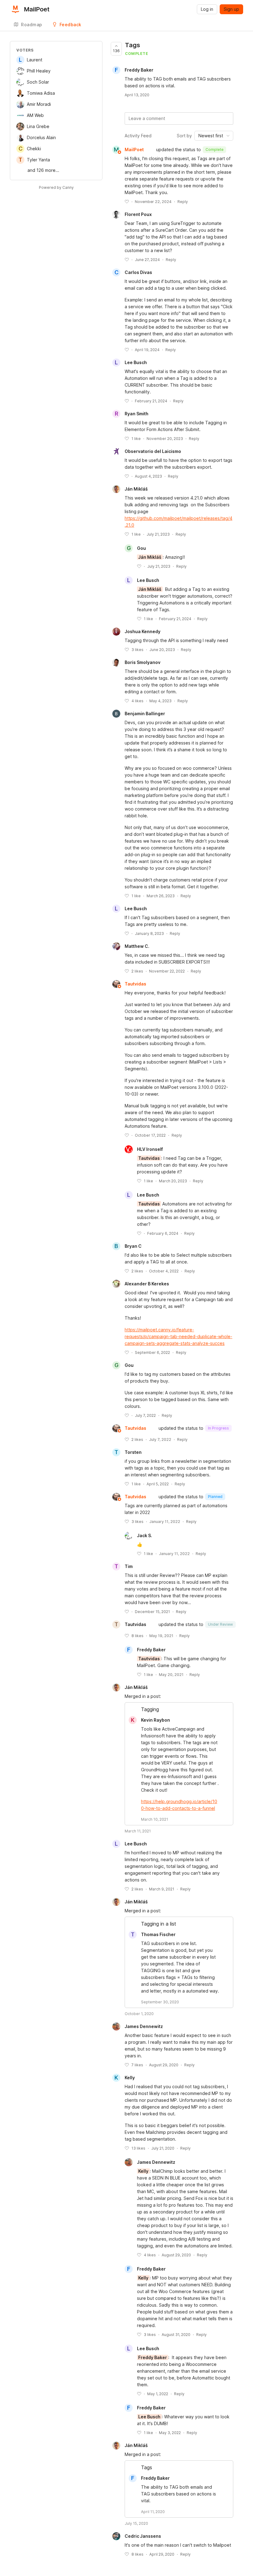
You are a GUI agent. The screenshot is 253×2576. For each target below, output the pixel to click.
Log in (207, 9)
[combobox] (214, 136)
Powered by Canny (56, 187)
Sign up (231, 9)
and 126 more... (43, 170)
